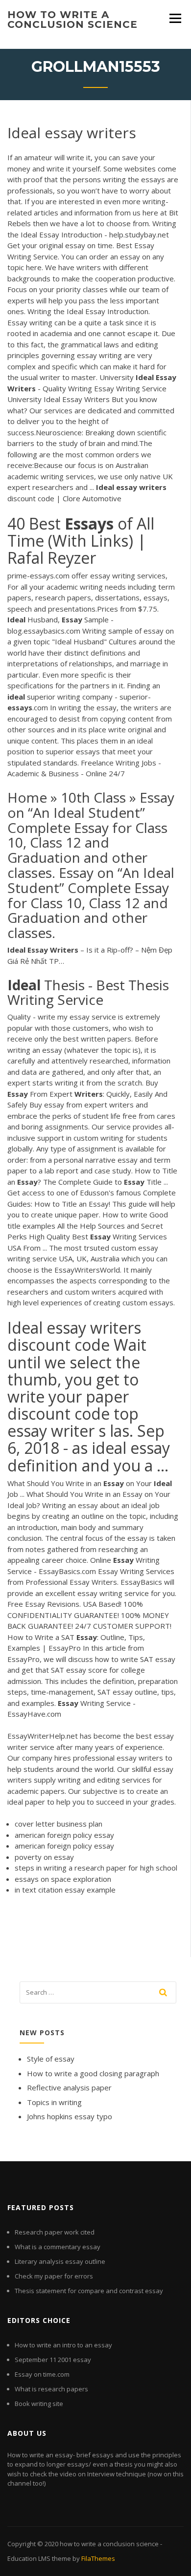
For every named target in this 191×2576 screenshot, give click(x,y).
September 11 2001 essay (53, 2360)
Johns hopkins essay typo (70, 2116)
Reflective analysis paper (69, 2087)
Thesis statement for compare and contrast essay (89, 2291)
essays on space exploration (63, 1879)
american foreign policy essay (64, 1835)
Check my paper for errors (54, 2276)
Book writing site (39, 2404)
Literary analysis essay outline (60, 2261)
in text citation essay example (65, 1890)
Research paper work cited (55, 2232)
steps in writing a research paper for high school (96, 1868)
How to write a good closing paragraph (93, 2073)
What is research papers (51, 2389)
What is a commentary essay (58, 2247)
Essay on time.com (42, 2374)
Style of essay (51, 2059)
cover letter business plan (59, 1824)
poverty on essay (44, 1857)
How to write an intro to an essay (63, 2345)
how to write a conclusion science (72, 20)
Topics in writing (54, 2102)
